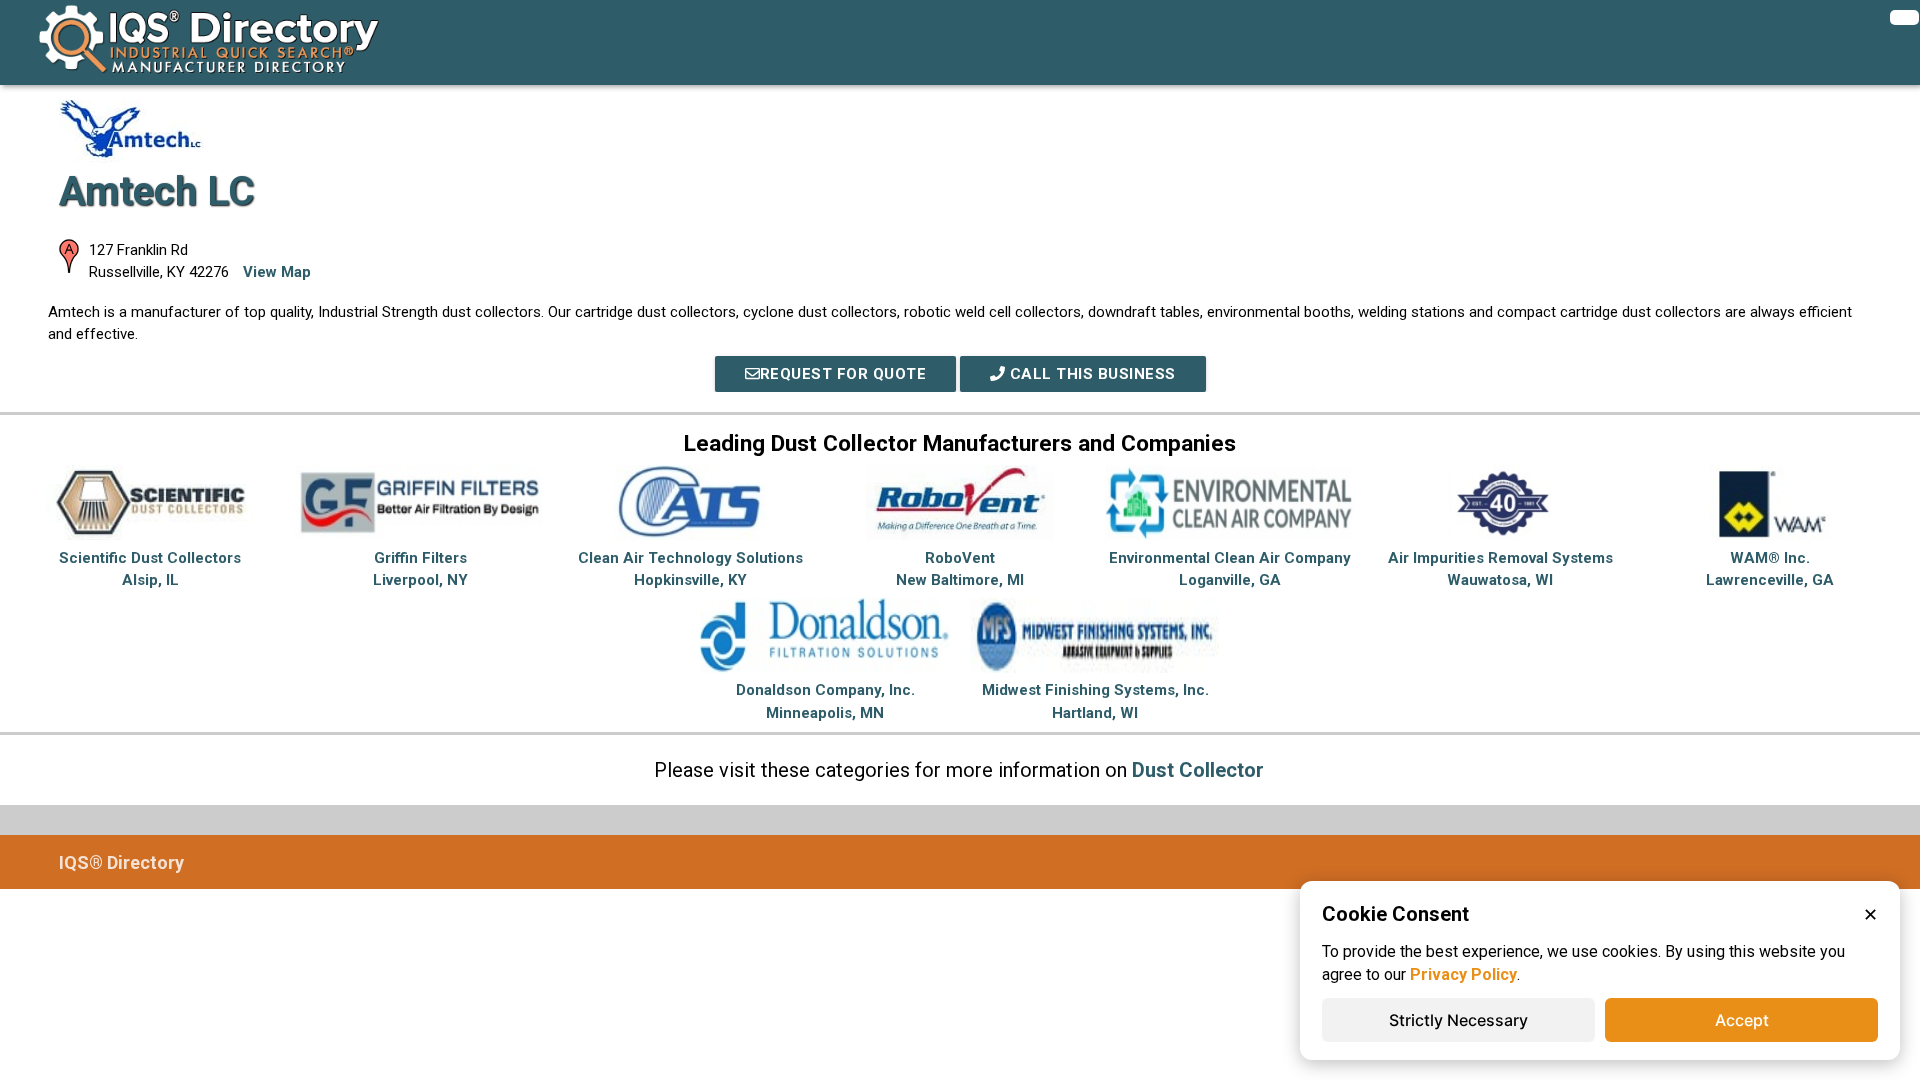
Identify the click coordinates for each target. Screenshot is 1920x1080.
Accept (1742, 1020)
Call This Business (1090, 374)
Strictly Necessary (1458, 1020)
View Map (277, 272)
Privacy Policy (1463, 974)
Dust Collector (1198, 770)
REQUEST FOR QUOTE (843, 374)
